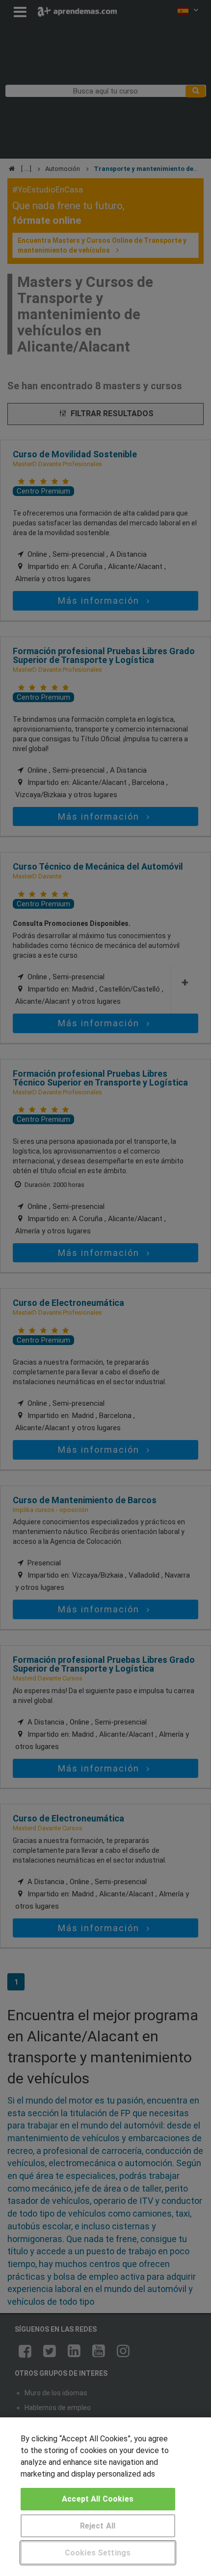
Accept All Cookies (98, 2499)
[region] (105, 2497)
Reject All (98, 2526)
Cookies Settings (98, 2553)
